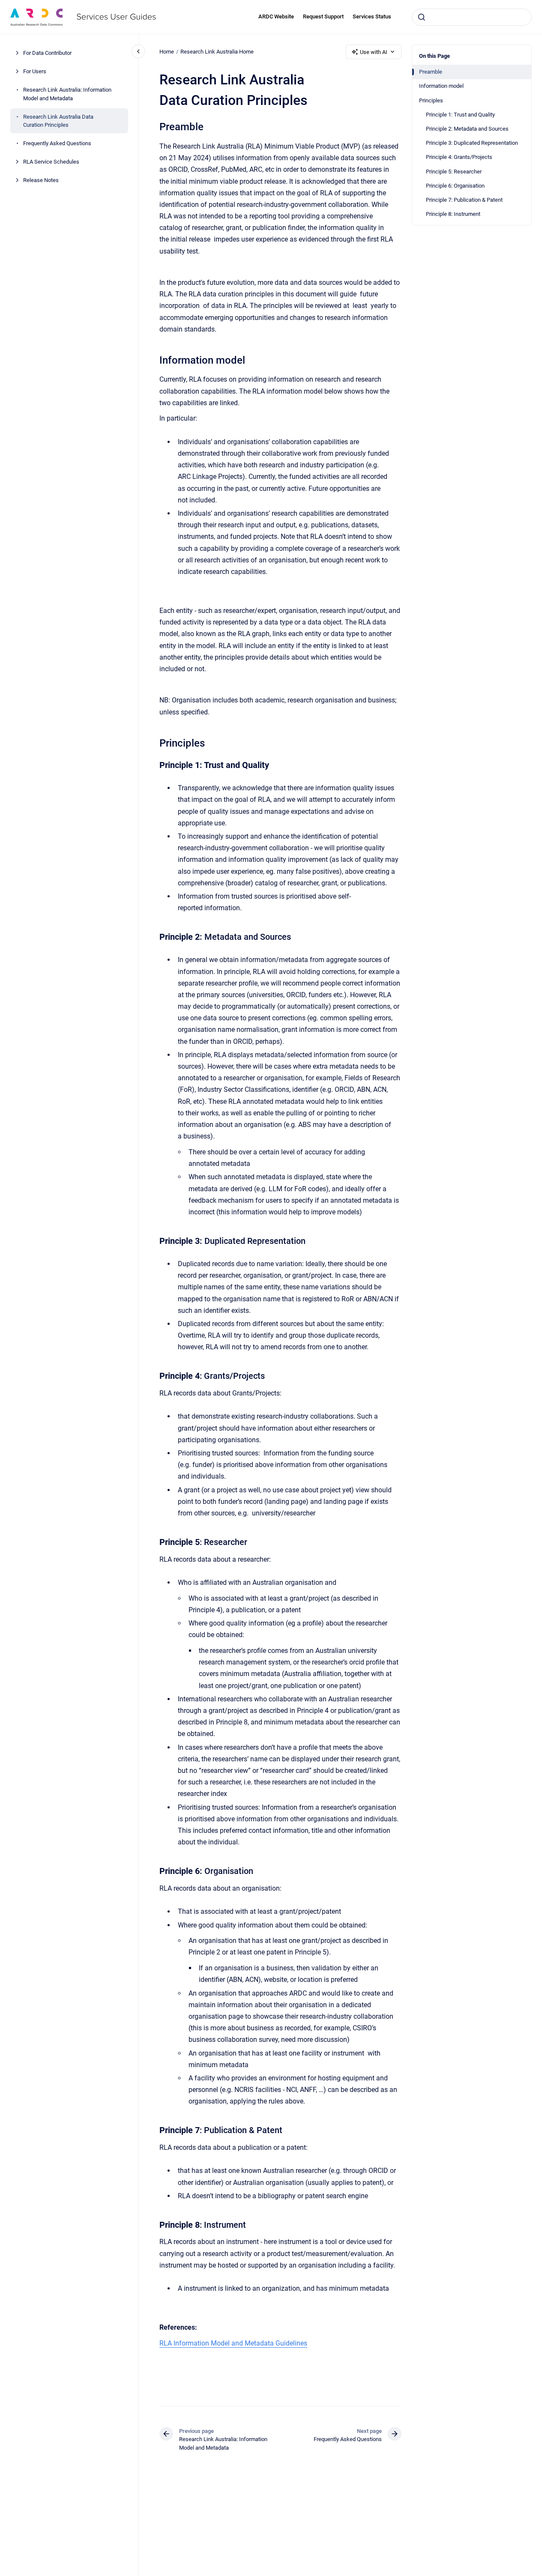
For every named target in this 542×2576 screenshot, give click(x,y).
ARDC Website (276, 16)
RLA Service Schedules (51, 162)
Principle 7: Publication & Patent (464, 200)
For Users (35, 71)
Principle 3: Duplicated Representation (472, 143)
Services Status (372, 16)
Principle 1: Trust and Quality (460, 115)
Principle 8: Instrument (453, 214)
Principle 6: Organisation (455, 186)
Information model (441, 86)
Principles (431, 100)
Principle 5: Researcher (454, 172)
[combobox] (472, 17)
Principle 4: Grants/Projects (459, 157)
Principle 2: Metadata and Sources (467, 129)
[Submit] (422, 17)
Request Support (323, 16)
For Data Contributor (47, 53)
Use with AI (374, 52)
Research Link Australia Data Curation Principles (58, 121)
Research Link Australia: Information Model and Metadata (67, 94)
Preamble (431, 72)
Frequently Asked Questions (57, 143)
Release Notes (41, 180)
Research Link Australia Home (217, 52)
